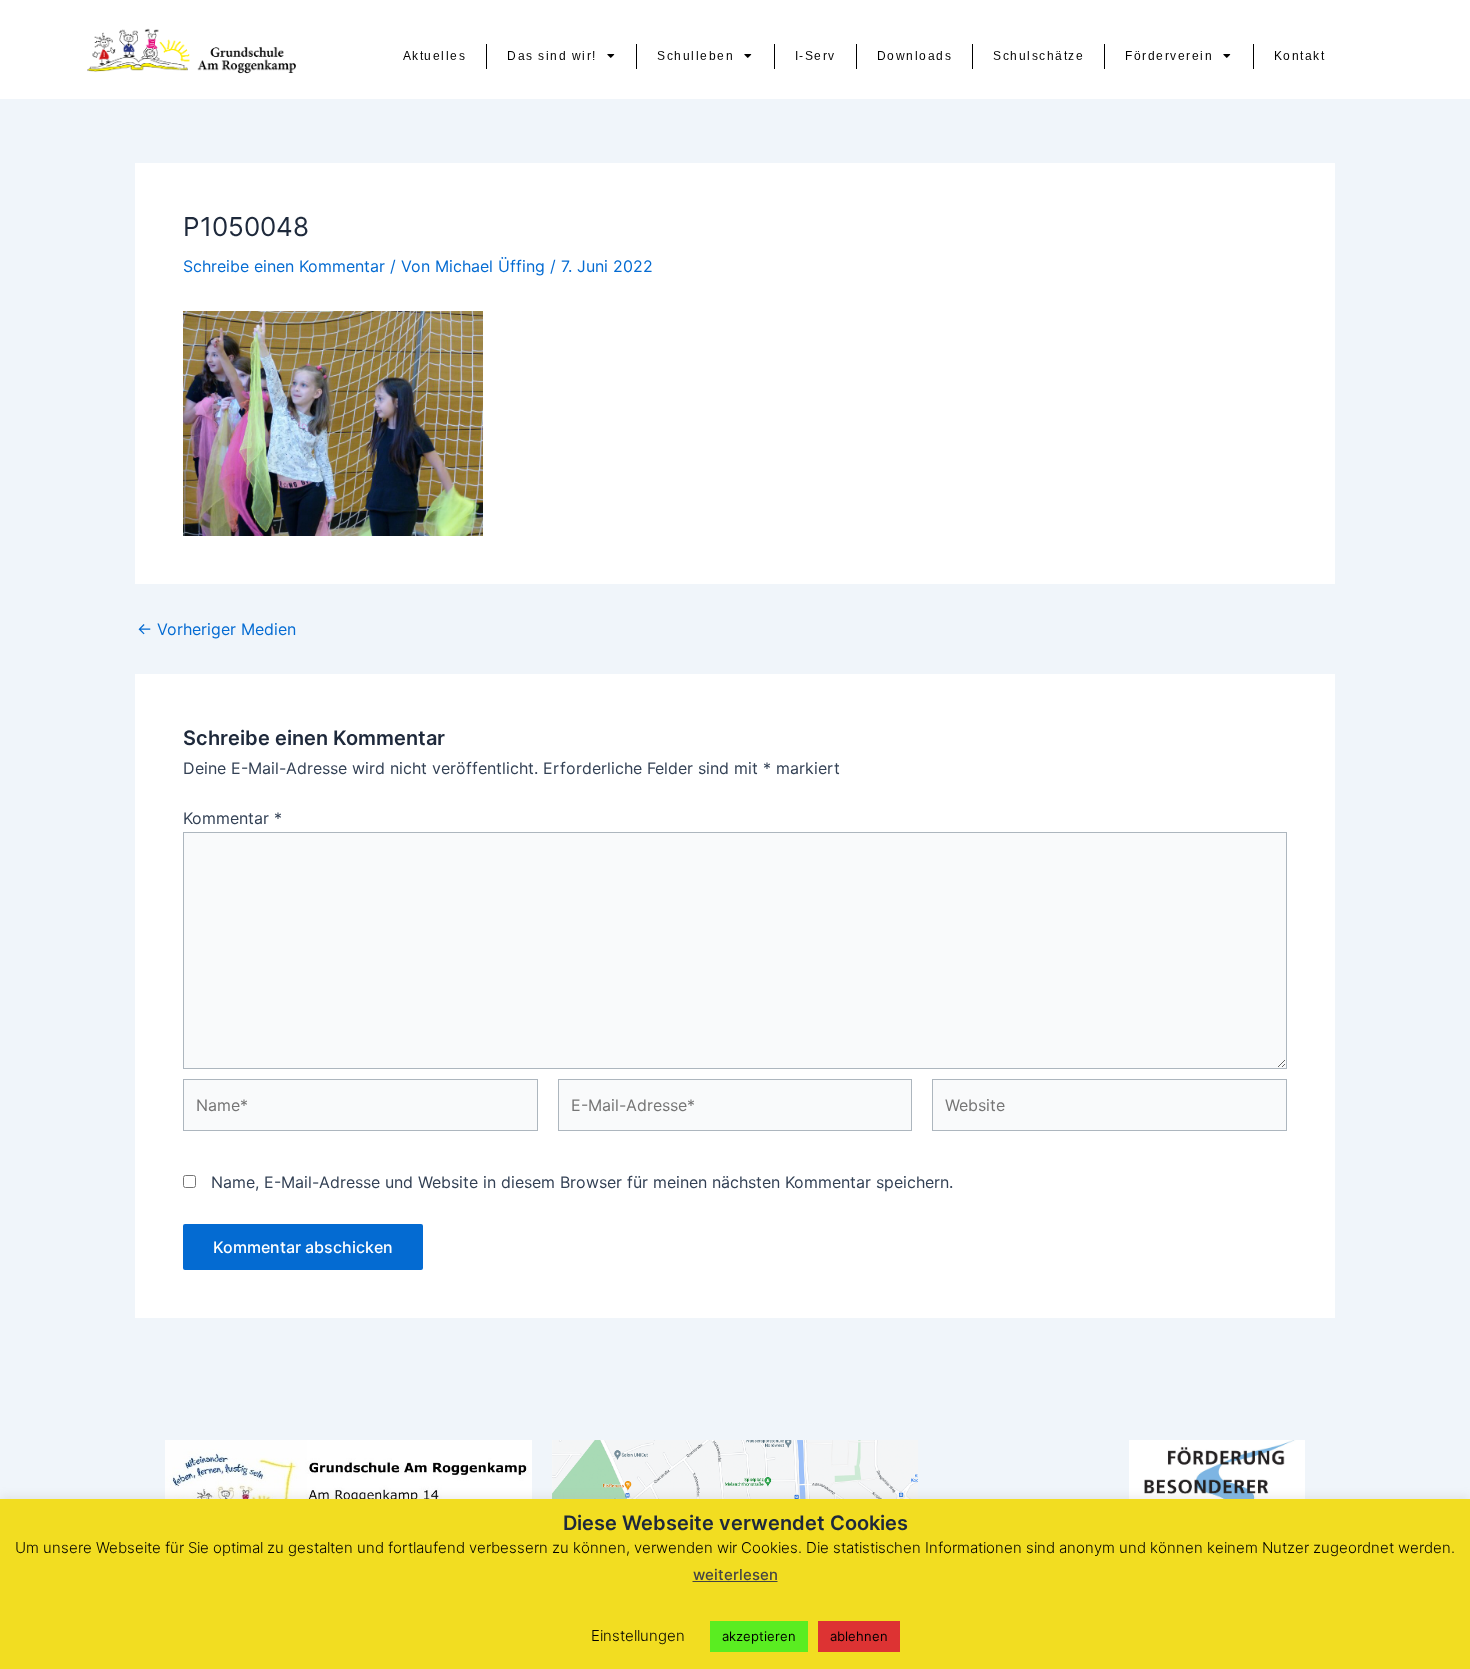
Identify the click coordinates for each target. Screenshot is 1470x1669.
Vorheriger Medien (216, 629)
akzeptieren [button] (759, 1636)
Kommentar (232, 818)
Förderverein (1169, 56)
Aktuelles (435, 56)
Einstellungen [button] (638, 1635)
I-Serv (815, 56)
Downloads (915, 56)
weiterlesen (735, 1574)
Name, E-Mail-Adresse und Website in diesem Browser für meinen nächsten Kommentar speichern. (582, 1182)
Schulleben (695, 56)
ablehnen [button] (859, 1636)
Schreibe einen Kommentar (284, 266)
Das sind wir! (552, 56)
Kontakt (1300, 56)
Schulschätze (1038, 56)
